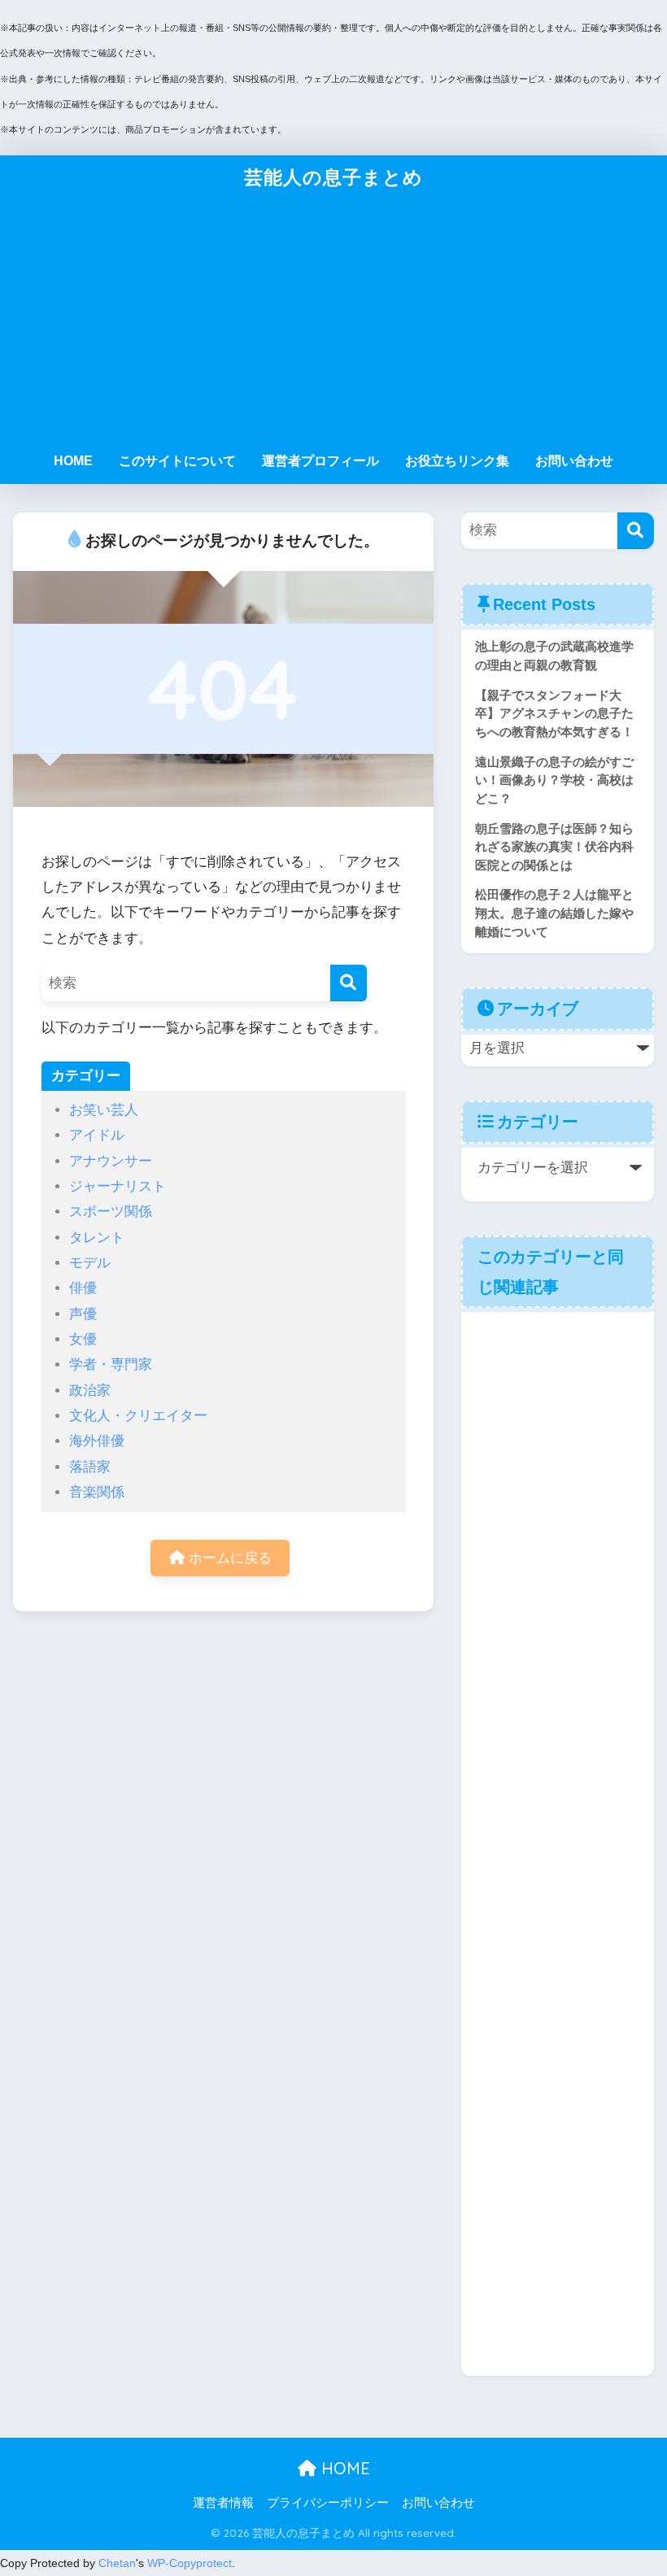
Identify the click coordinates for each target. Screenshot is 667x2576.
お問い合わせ (574, 461)
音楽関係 (97, 1492)
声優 (83, 1314)
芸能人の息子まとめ (333, 177)
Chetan (117, 2563)
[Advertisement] (334, 321)
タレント (97, 1238)
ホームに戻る (228, 1558)
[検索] (349, 983)
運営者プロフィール (320, 461)
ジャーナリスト (118, 1186)
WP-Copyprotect (190, 2563)
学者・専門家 (111, 1364)
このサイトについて (177, 461)
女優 (83, 1339)
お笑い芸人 (104, 1110)
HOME (73, 461)
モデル (90, 1263)
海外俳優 (97, 1441)
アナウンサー (111, 1161)
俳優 (83, 1288)
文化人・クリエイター (138, 1416)
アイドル (97, 1135)
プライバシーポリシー (328, 2503)
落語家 (90, 1467)
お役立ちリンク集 (457, 461)
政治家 (90, 1390)
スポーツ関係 (111, 1212)
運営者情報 (223, 2503)
